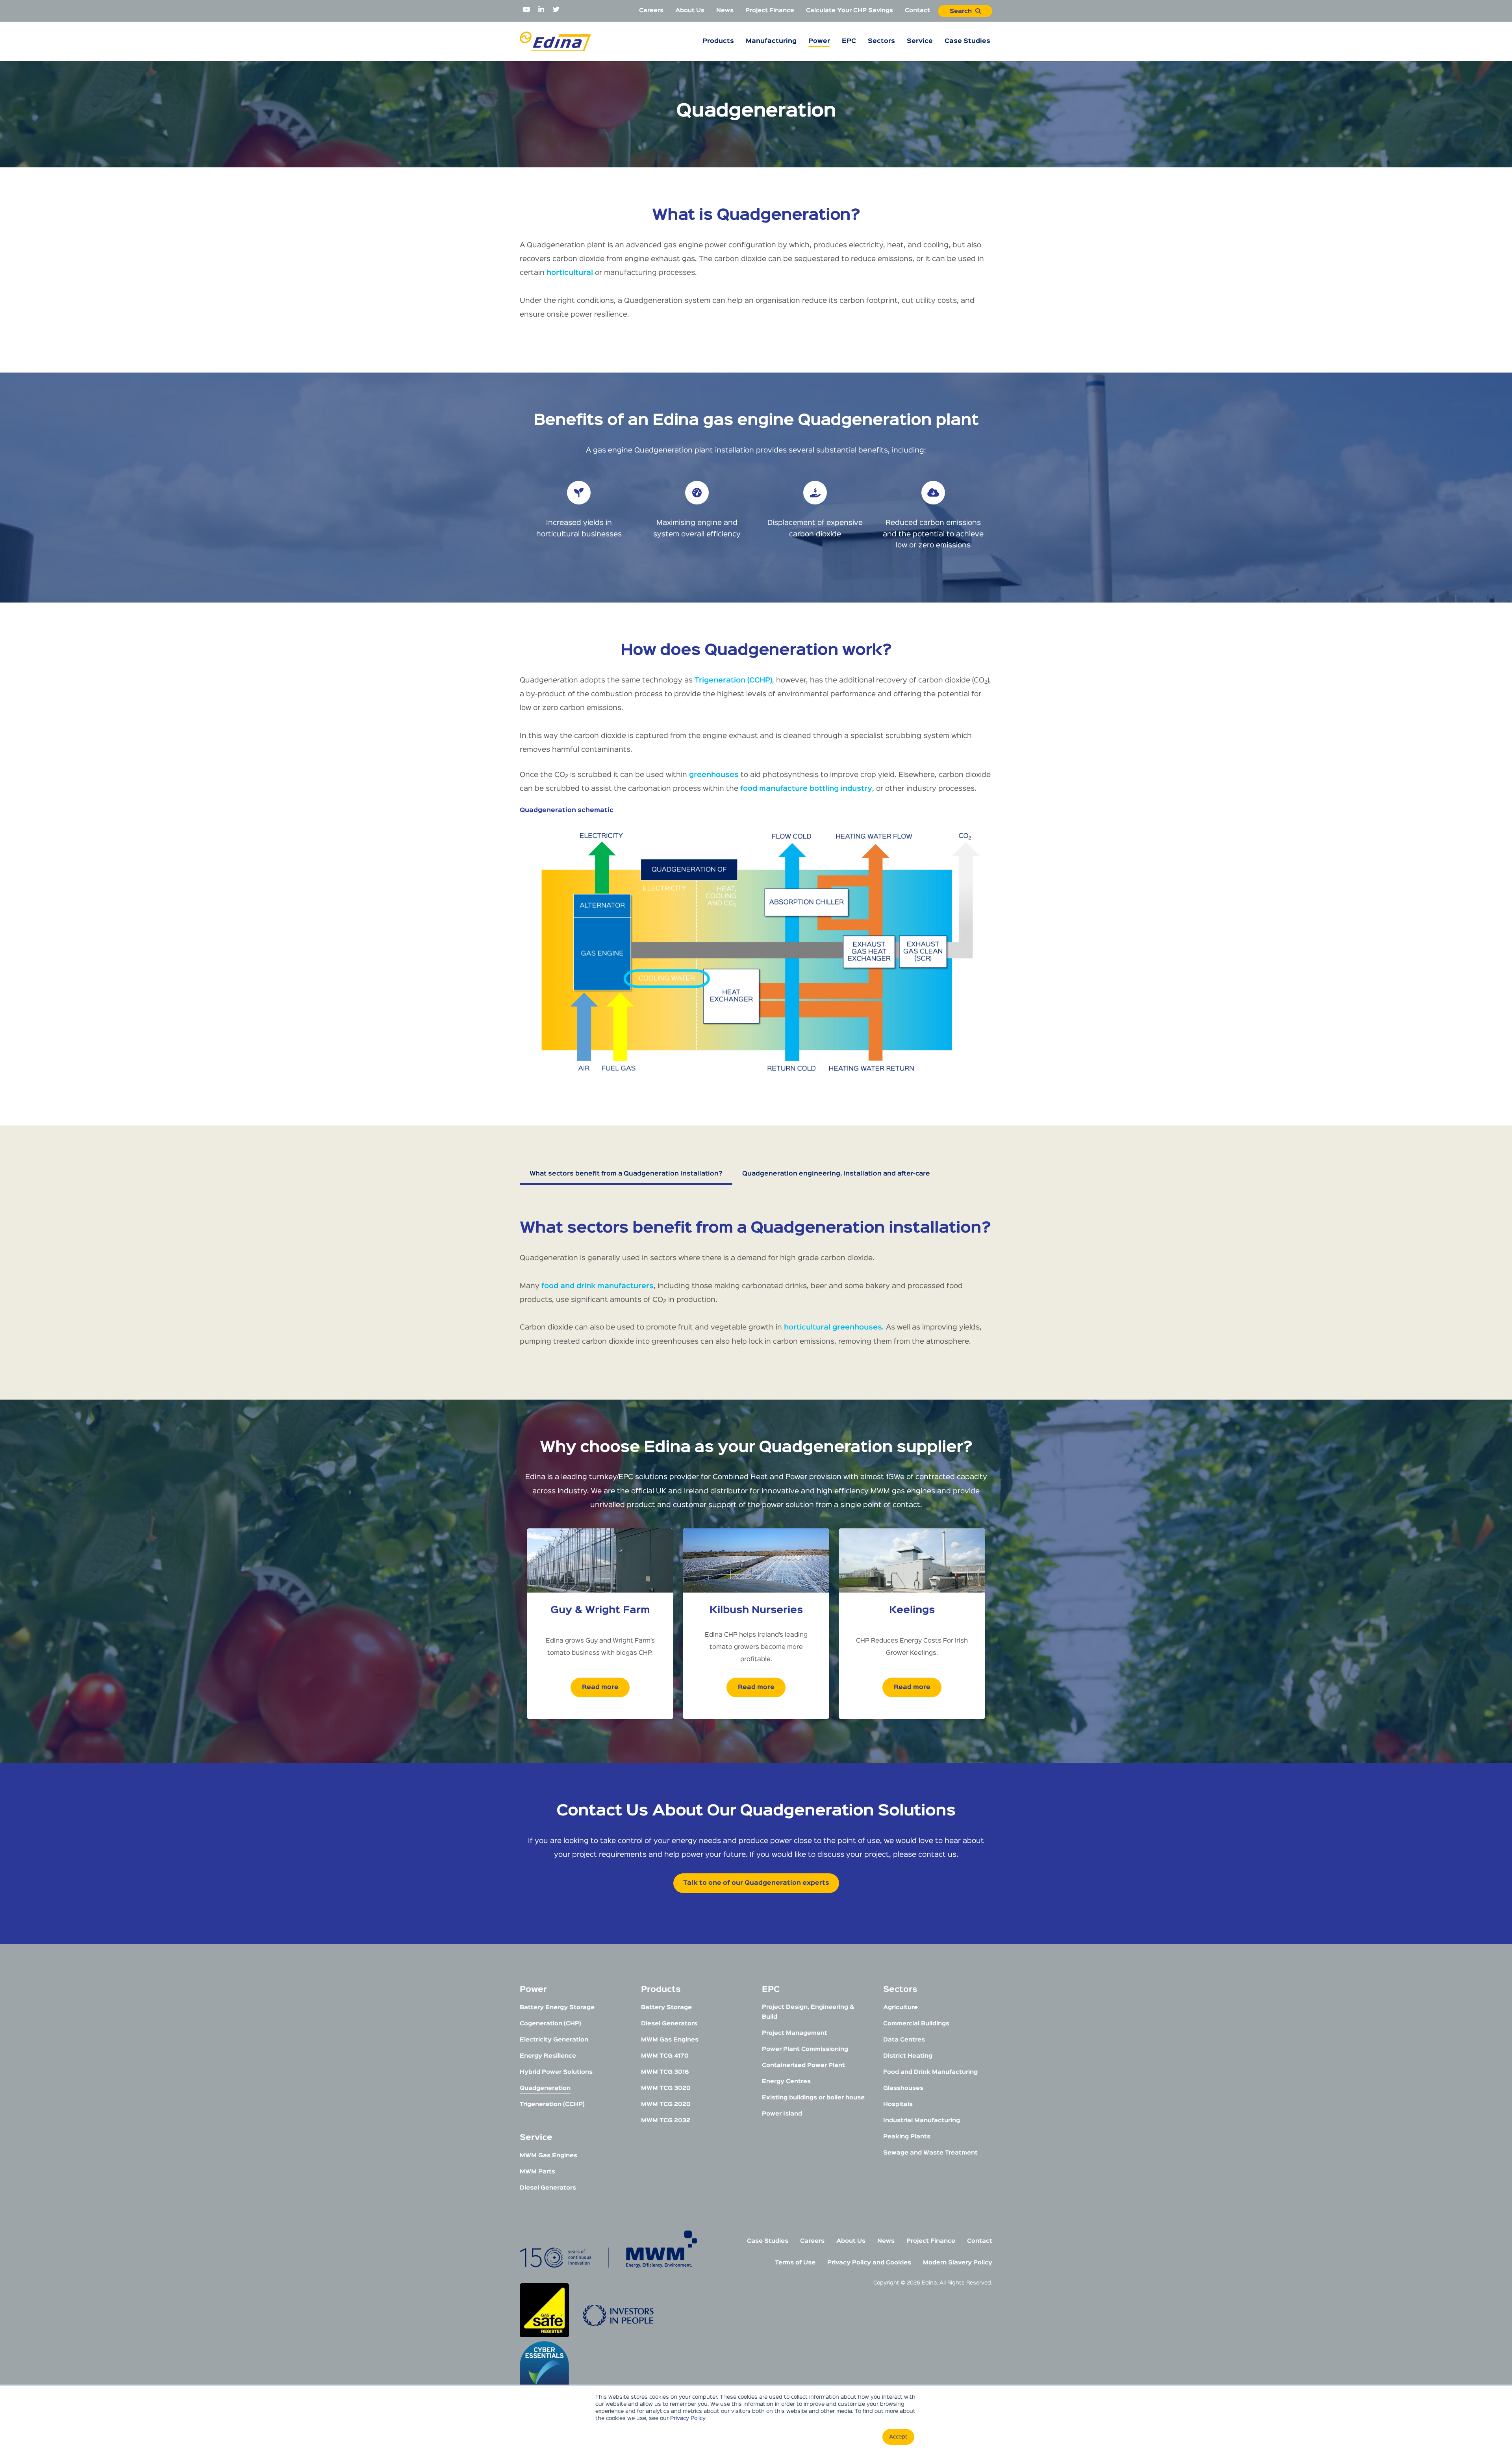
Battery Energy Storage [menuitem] (557, 2007)
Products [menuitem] (718, 41)
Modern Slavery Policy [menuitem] (958, 2263)
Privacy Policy (688, 2418)
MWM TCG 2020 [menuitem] (666, 2104)
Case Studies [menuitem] (967, 41)
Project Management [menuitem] (795, 2033)
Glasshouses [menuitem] (903, 2088)
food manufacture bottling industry (806, 789)
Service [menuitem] (920, 41)
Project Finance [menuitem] (770, 10)
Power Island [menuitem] (782, 2114)
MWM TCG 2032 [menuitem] (666, 2120)
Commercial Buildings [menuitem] (916, 2024)
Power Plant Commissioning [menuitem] (805, 2049)
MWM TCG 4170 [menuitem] (665, 2056)
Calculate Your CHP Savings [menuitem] (850, 10)
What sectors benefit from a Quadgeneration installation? (626, 1174)
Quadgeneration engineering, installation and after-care (836, 1174)
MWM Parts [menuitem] (537, 2172)
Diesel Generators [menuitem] (548, 2188)
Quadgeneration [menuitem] (545, 2088)
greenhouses (714, 775)
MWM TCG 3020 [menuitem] (666, 2088)
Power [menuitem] (819, 41)
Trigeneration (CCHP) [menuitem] (552, 2104)
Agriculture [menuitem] (901, 2007)
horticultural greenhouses (833, 1328)
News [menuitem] (725, 10)
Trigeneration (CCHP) (733, 681)
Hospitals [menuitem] (898, 2104)
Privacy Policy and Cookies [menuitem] (869, 2263)
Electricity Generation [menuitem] (554, 2040)
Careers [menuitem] (651, 10)
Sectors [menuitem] (881, 41)
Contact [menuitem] (917, 10)
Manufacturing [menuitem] (771, 41)
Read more (600, 1687)
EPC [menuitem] (849, 41)
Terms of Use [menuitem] (795, 2263)
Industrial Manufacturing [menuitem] (922, 2120)
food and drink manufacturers (598, 1286)
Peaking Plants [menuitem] (907, 2137)
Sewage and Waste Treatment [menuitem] (930, 2153)
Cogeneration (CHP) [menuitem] (550, 2024)
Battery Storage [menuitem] (666, 2007)
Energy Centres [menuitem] (786, 2081)
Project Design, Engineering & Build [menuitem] (808, 2012)
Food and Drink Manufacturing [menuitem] (930, 2072)
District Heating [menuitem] (908, 2056)
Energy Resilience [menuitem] (548, 2056)
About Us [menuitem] (690, 10)
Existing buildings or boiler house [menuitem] (813, 2098)
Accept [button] (898, 2437)
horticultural (570, 273)
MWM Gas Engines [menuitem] (548, 2156)
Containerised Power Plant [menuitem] (803, 2065)
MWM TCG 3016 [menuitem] (665, 2072)
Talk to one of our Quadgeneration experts (756, 1883)
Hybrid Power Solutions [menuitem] (556, 2072)
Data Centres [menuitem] (904, 2040)
